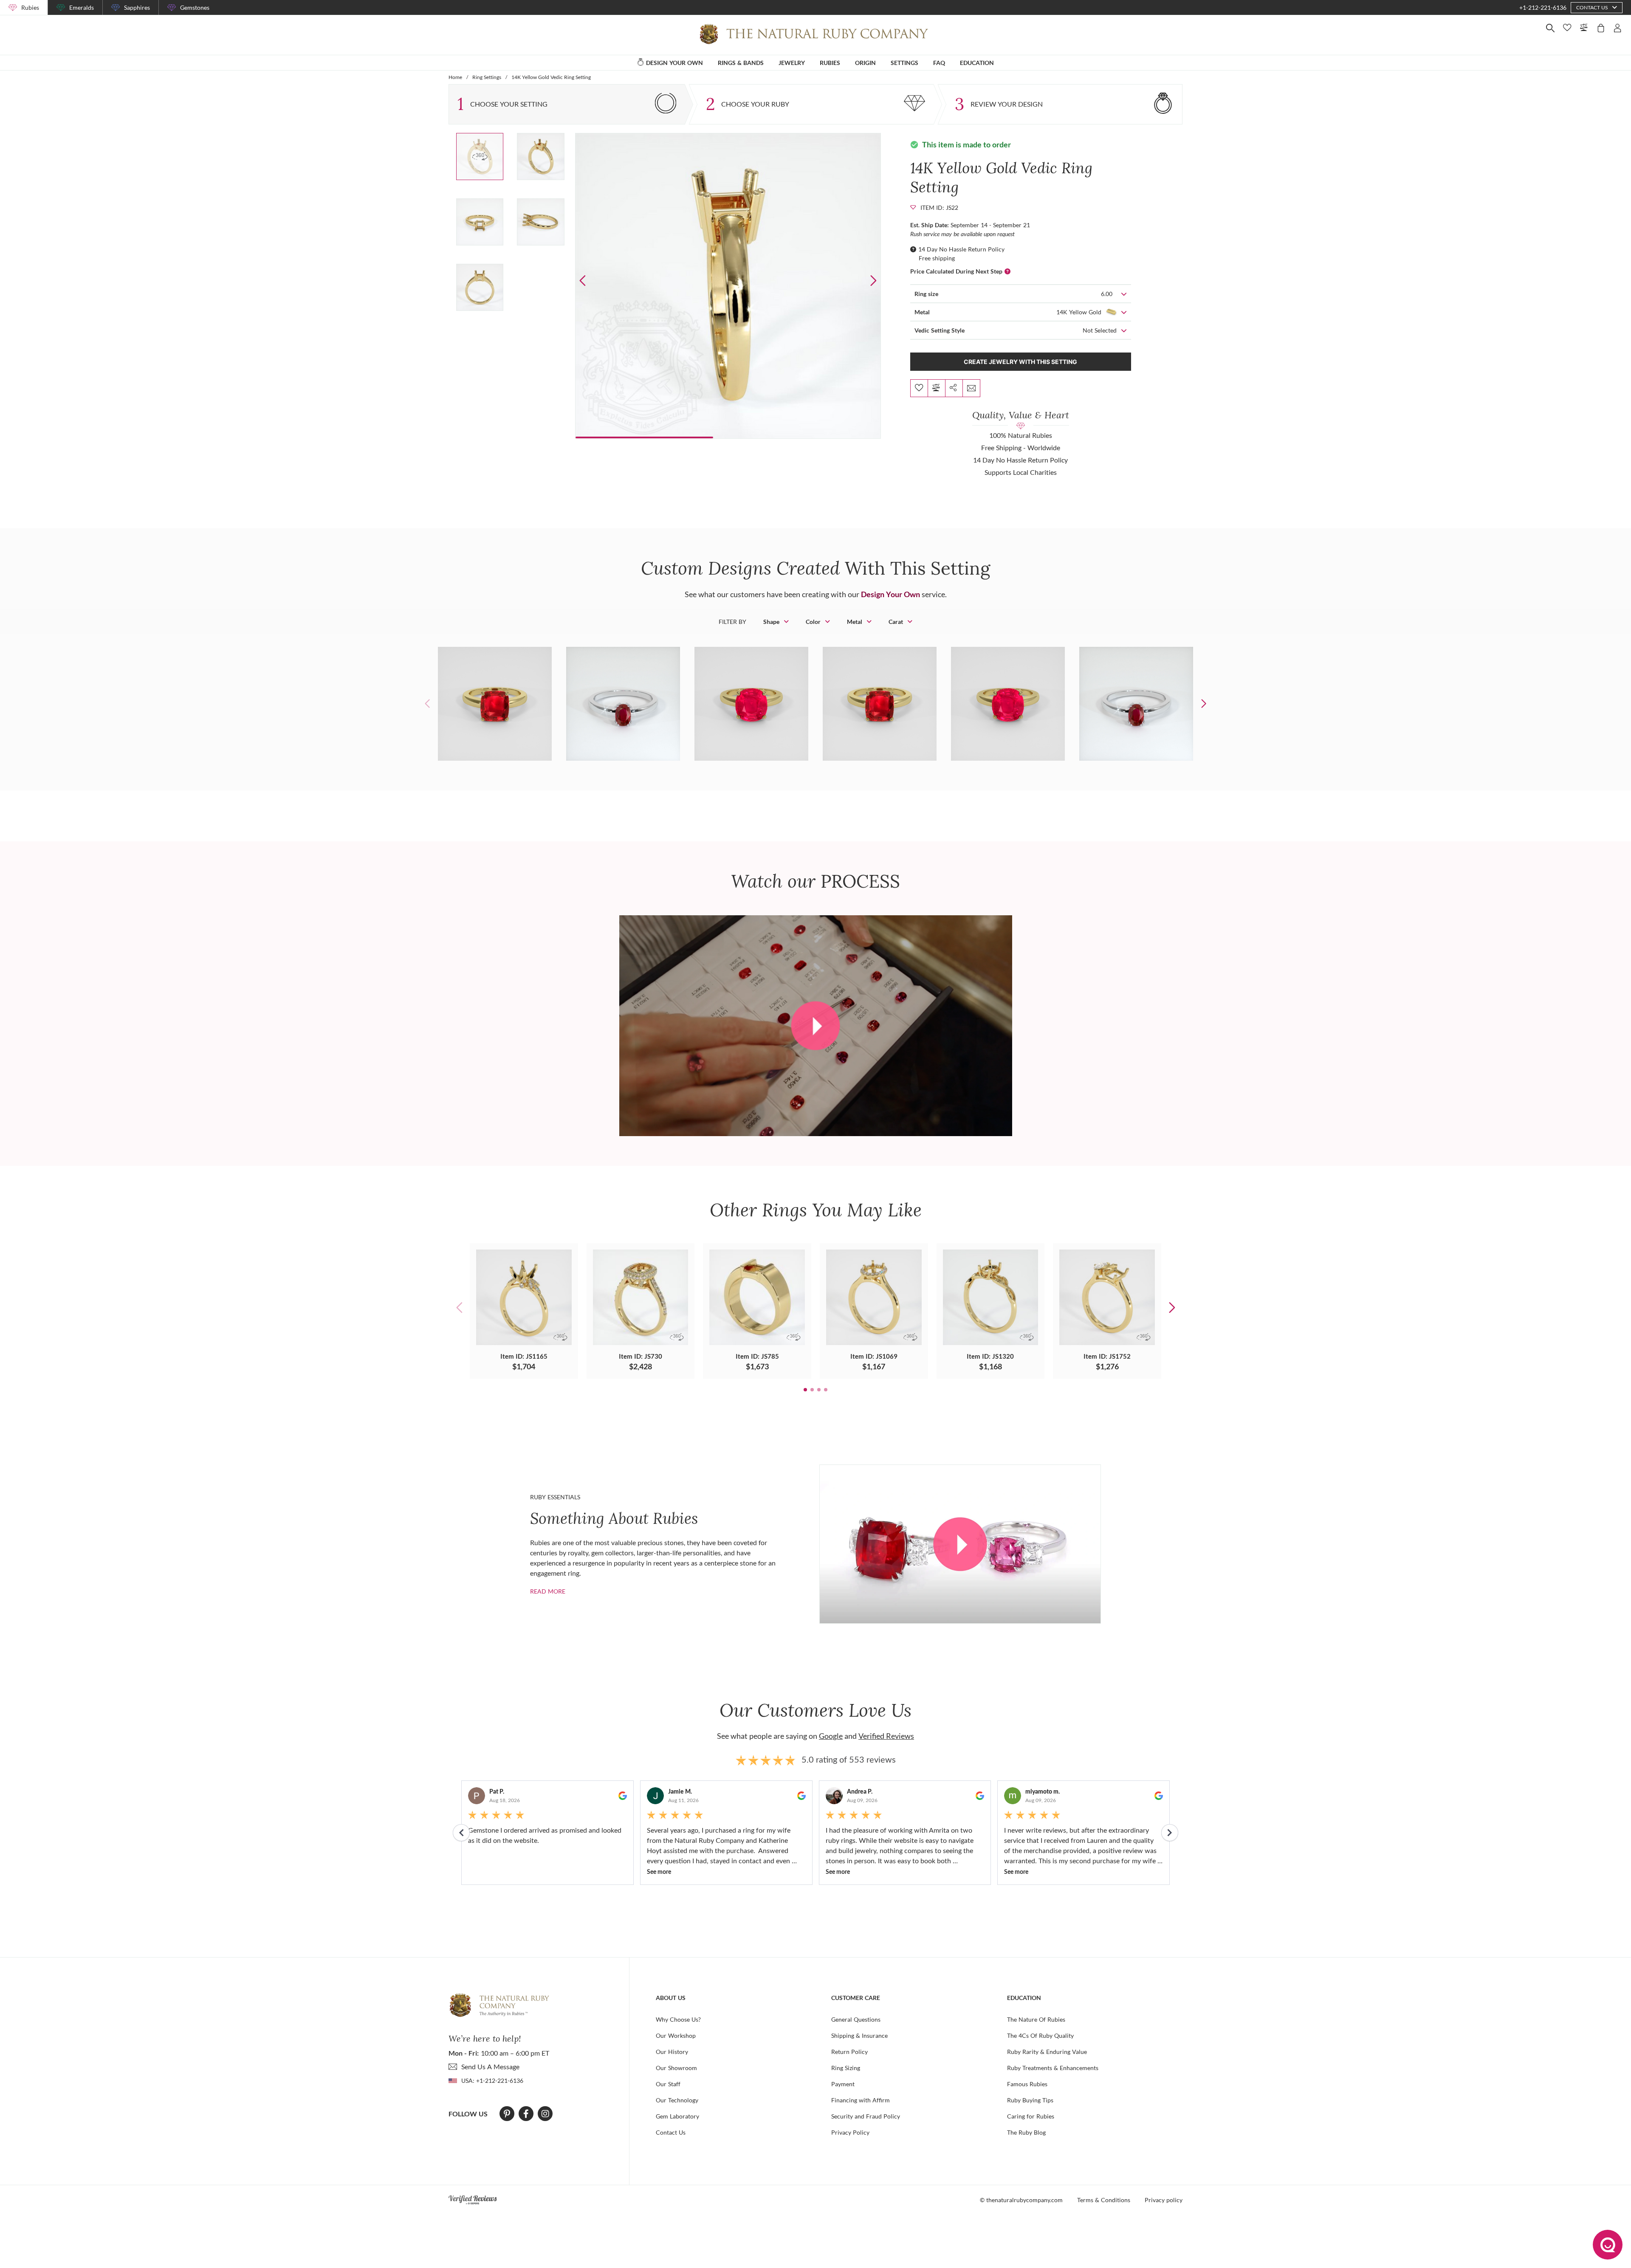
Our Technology (677, 2100)
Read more (548, 1591)
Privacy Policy (850, 2132)
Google (831, 1736)
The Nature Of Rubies (1036, 2019)
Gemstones (195, 7)
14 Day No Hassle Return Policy (961, 249)
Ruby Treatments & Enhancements (1053, 2068)
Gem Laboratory (677, 2116)
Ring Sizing (846, 2068)
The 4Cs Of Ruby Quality (1040, 2035)
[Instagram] (545, 2114)
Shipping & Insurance (859, 2035)
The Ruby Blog (1026, 2132)
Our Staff (668, 2084)
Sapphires (137, 7)
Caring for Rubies (1031, 2116)
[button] (873, 281)
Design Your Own (890, 594)
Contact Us (671, 2132)
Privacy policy (1164, 2200)
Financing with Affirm (861, 2100)
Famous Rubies (1027, 2084)
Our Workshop (676, 2035)
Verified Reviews (886, 1736)
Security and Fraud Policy (866, 2116)
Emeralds (82, 7)
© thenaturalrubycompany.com (1021, 2200)
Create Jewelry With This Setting (1020, 362)
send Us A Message (490, 2066)
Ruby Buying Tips (1030, 2100)
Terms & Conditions (1104, 2200)
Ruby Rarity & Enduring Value (1047, 2052)
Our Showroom (676, 2068)
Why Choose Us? (678, 2019)
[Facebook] (526, 2114)
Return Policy (849, 2052)
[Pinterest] (507, 2114)
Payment (843, 2084)
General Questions (856, 2019)
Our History (672, 2052)
